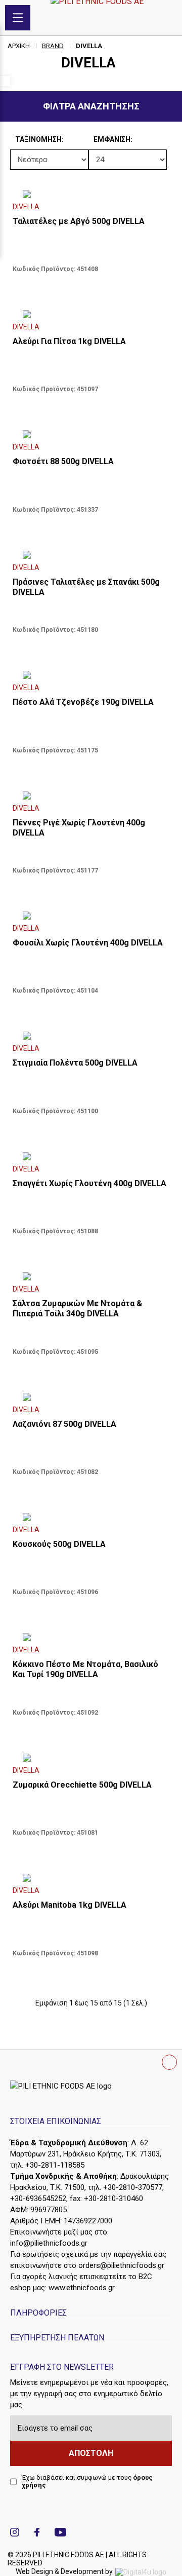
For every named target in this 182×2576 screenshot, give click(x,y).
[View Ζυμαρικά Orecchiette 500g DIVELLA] (91, 1759)
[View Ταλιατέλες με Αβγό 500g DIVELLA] (91, 196)
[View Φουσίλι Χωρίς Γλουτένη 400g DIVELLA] (91, 917)
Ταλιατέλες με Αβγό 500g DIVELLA (79, 221)
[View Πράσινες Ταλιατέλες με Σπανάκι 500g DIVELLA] (91, 556)
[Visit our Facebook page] (37, 2534)
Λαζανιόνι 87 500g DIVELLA (64, 1424)
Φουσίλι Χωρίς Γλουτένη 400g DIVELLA (88, 943)
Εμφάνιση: (96, 139)
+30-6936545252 (38, 2199)
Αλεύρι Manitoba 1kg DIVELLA (70, 1905)
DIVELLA (89, 46)
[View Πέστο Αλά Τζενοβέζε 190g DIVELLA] (91, 676)
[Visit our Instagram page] (15, 2534)
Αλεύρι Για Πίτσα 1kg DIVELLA (69, 341)
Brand (53, 46)
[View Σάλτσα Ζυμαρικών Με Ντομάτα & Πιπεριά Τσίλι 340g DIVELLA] (91, 1278)
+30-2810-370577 (133, 2187)
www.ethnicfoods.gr (82, 2288)
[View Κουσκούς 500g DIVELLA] (91, 1519)
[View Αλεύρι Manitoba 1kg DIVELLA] (91, 1879)
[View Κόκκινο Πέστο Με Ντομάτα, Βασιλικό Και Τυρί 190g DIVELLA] (91, 1639)
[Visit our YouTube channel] (60, 2534)
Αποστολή (91, 2453)
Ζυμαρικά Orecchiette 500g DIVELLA (82, 1785)
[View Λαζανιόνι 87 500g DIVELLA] (91, 1398)
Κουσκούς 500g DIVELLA (59, 1544)
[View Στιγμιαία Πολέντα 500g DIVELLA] (91, 1037)
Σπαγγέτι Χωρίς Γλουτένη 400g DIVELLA (89, 1183)
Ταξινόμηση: (18, 139)
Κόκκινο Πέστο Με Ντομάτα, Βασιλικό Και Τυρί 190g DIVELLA (85, 1669)
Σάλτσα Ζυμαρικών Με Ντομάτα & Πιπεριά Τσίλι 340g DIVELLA (77, 1309)
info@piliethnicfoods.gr (49, 2243)
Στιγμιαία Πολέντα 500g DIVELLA (75, 1063)
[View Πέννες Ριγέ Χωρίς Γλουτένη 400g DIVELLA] (91, 797)
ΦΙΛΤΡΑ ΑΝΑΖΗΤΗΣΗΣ (91, 106)
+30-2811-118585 (55, 2165)
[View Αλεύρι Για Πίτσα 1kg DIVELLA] (91, 316)
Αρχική (19, 46)
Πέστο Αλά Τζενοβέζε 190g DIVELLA (83, 702)
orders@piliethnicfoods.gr (121, 2265)
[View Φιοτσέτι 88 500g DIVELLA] (91, 436)
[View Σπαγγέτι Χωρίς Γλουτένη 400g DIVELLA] (91, 1158)
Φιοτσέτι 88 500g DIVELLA (63, 461)
